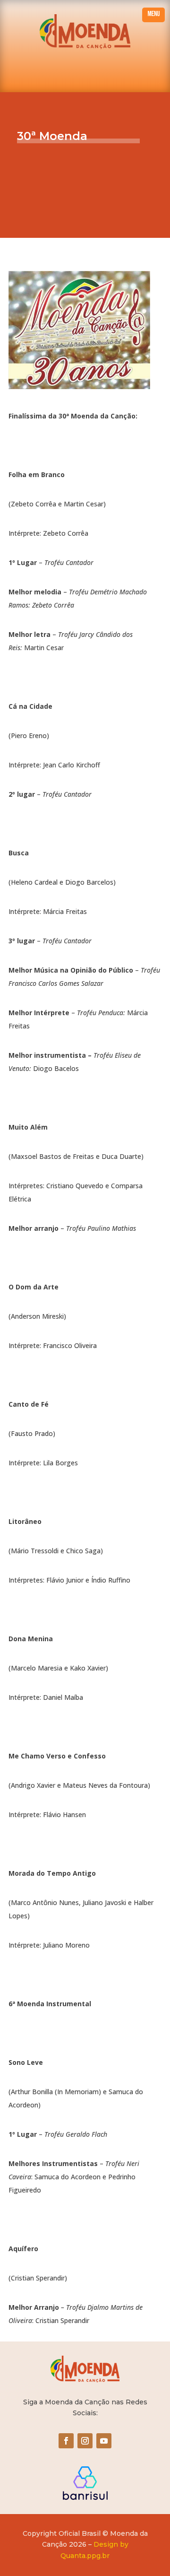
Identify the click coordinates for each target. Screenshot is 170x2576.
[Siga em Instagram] (85, 2441)
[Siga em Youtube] (104, 2441)
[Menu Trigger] (153, 15)
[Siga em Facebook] (66, 2441)
